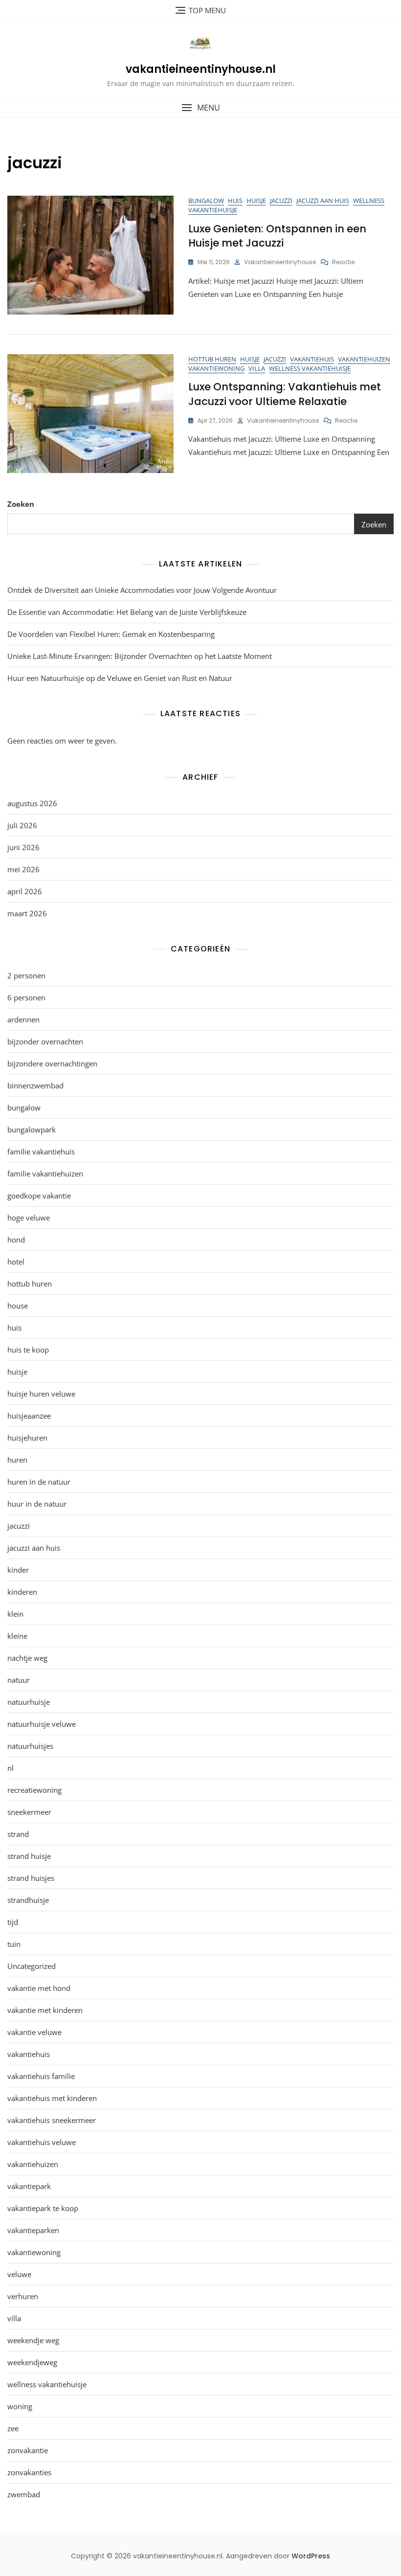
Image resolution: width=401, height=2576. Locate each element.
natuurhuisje (29, 1702)
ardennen (23, 1019)
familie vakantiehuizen (45, 1174)
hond (16, 1240)
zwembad (24, 2494)
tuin (14, 1944)
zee (13, 2428)
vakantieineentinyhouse (280, 262)
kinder (18, 1570)
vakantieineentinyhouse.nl (201, 69)
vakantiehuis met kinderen (52, 2098)
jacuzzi (281, 201)
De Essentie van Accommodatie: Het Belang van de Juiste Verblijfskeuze (127, 612)
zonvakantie (28, 2450)
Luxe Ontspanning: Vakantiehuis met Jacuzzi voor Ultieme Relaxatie (285, 394)
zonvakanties (29, 2472)
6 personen (26, 997)
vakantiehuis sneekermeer (52, 2120)
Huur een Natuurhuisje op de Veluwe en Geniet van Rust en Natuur (120, 678)
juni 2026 (23, 847)
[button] (200, 108)
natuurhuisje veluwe (42, 1724)
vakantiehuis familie (41, 2076)
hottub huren (212, 359)
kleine (17, 1636)
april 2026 (25, 891)
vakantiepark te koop (43, 2208)
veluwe (19, 2274)
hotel (16, 1262)
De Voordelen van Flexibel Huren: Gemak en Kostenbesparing (111, 634)
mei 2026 (23, 869)
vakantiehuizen (364, 359)
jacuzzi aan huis (323, 201)
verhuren (23, 2296)
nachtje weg (27, 1658)
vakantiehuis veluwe (42, 2142)
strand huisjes (31, 1878)
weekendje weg (33, 2340)
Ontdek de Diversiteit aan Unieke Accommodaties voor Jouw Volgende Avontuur (142, 590)
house (18, 1306)
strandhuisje (28, 1900)
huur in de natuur (37, 1504)
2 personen (26, 975)
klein (15, 1614)
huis (235, 201)
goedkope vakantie (39, 1196)
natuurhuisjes (30, 1746)
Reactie (343, 262)
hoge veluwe (29, 1218)
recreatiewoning (34, 1790)
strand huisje (29, 1856)
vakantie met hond (39, 1988)
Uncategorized (32, 1966)
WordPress (311, 2556)
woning (20, 2406)
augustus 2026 (32, 803)
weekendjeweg (32, 2362)
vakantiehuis (312, 359)
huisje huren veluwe (41, 1394)
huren (17, 1460)
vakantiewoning (216, 368)
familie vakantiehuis (41, 1152)
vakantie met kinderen (45, 2010)
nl (11, 1768)
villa (257, 368)
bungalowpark (32, 1130)
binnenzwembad (35, 1085)
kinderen (22, 1592)
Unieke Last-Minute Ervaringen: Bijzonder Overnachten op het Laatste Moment (140, 656)
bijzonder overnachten (45, 1041)
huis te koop (28, 1350)
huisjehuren (27, 1438)
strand (18, 1834)
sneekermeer (29, 1812)
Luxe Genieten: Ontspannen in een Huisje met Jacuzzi (277, 236)
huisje (256, 201)
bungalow (206, 201)
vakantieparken (33, 2230)
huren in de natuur (39, 1482)
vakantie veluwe (34, 2032)
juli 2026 (22, 825)
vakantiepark (29, 2186)
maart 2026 (27, 913)
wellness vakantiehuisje (310, 368)
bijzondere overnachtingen (52, 1063)
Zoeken (21, 504)
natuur (19, 1680)
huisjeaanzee (29, 1416)
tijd (13, 1922)
